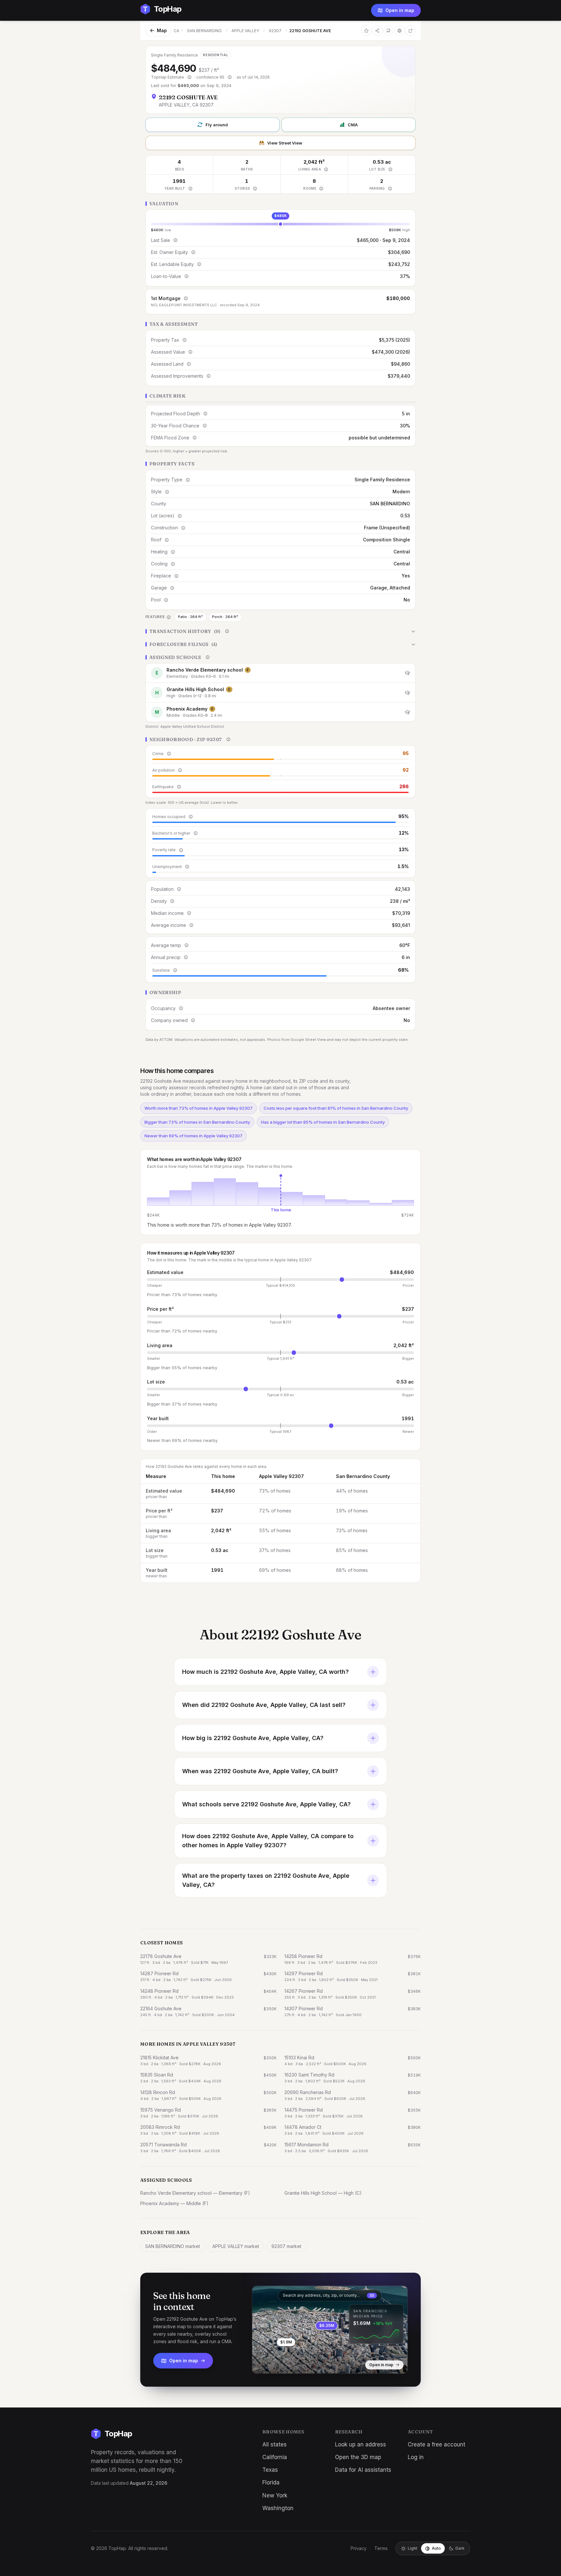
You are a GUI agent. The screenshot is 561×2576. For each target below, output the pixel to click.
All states (274, 2444)
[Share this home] (377, 31)
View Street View (285, 143)
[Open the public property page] (399, 31)
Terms (381, 2548)
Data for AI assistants (363, 2470)
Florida (271, 2482)
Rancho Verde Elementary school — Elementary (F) (195, 2193)
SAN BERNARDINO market (173, 2246)
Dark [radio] (460, 2548)
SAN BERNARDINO (204, 31)
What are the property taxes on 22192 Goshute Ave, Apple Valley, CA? (266, 1880)
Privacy (359, 2548)
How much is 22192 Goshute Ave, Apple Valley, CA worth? (265, 1672)
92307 (275, 31)
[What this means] (189, 77)
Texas (270, 2470)
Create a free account (436, 2444)
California (275, 2457)
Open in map (400, 10)
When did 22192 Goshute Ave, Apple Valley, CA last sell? (264, 1705)
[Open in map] (330, 2330)
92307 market (286, 2246)
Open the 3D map (358, 2457)
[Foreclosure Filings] (280, 644)
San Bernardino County (363, 1476)
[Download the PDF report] (388, 31)
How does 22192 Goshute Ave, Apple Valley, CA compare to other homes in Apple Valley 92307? (268, 1841)
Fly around (217, 125)
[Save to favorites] (366, 31)
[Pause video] (262, 2364)
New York (275, 2495)
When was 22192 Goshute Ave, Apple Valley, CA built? (260, 1771)
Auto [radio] (436, 2548)
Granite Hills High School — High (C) (323, 2193)
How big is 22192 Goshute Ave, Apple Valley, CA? (253, 1738)
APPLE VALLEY (245, 31)
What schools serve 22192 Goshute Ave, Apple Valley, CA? (266, 1804)
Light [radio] (412, 2548)
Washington (278, 2508)
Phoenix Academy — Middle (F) (174, 2203)
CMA (353, 125)
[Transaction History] (280, 631)
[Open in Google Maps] (410, 31)
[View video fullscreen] (276, 2364)
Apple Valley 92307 (281, 1476)
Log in (416, 2457)
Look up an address (361, 2444)
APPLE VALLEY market (236, 2246)
